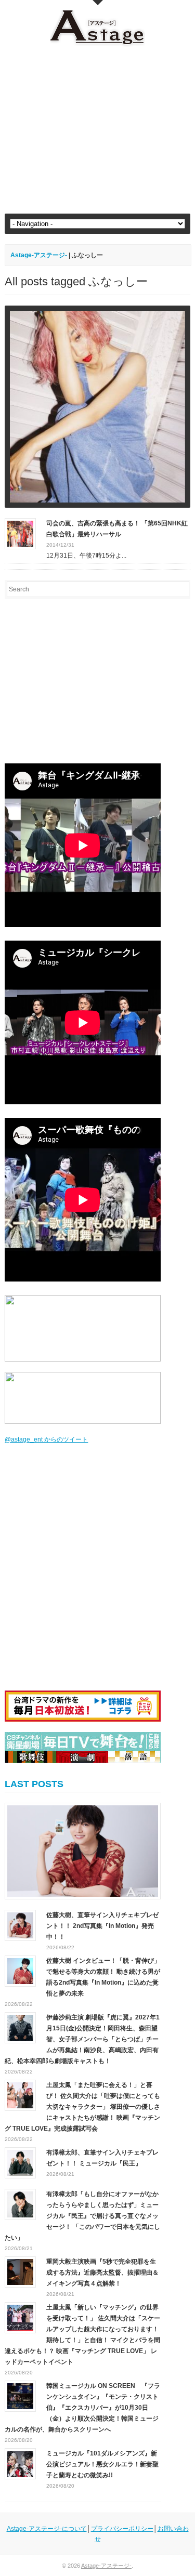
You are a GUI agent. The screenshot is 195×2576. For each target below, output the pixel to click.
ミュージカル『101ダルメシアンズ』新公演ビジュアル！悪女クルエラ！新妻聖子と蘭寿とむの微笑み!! (102, 2464)
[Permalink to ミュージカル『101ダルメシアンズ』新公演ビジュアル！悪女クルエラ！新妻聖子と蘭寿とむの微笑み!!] (20, 2463)
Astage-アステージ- (39, 255)
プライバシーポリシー (122, 2529)
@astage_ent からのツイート (46, 1439)
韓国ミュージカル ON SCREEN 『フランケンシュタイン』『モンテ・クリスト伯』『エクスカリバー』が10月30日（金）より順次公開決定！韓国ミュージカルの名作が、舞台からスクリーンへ (82, 2408)
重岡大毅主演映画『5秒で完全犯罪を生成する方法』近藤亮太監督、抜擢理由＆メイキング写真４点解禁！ (102, 2273)
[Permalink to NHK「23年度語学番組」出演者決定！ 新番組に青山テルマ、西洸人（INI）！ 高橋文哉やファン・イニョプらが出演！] (97, 407)
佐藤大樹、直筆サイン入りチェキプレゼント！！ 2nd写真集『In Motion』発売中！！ (102, 1926)
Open (98, 3)
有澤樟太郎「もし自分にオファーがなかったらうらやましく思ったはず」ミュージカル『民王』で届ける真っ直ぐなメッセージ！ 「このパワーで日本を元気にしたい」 (82, 2216)
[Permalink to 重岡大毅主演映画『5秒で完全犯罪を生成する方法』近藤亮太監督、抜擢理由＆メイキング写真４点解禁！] (20, 2271)
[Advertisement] (97, 130)
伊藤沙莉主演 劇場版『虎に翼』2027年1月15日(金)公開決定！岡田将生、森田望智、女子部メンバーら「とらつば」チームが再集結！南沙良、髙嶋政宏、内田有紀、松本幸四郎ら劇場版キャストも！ (82, 2039)
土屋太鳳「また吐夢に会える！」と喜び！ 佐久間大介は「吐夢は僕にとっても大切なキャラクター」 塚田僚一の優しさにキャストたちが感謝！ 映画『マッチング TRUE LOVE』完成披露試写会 (82, 2107)
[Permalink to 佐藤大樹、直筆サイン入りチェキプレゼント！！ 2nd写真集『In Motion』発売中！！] (83, 1851)
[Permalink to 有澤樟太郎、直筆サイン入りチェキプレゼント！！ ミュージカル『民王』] (20, 2162)
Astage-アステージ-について (47, 2529)
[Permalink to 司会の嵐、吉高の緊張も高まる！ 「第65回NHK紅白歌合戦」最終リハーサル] (20, 533)
